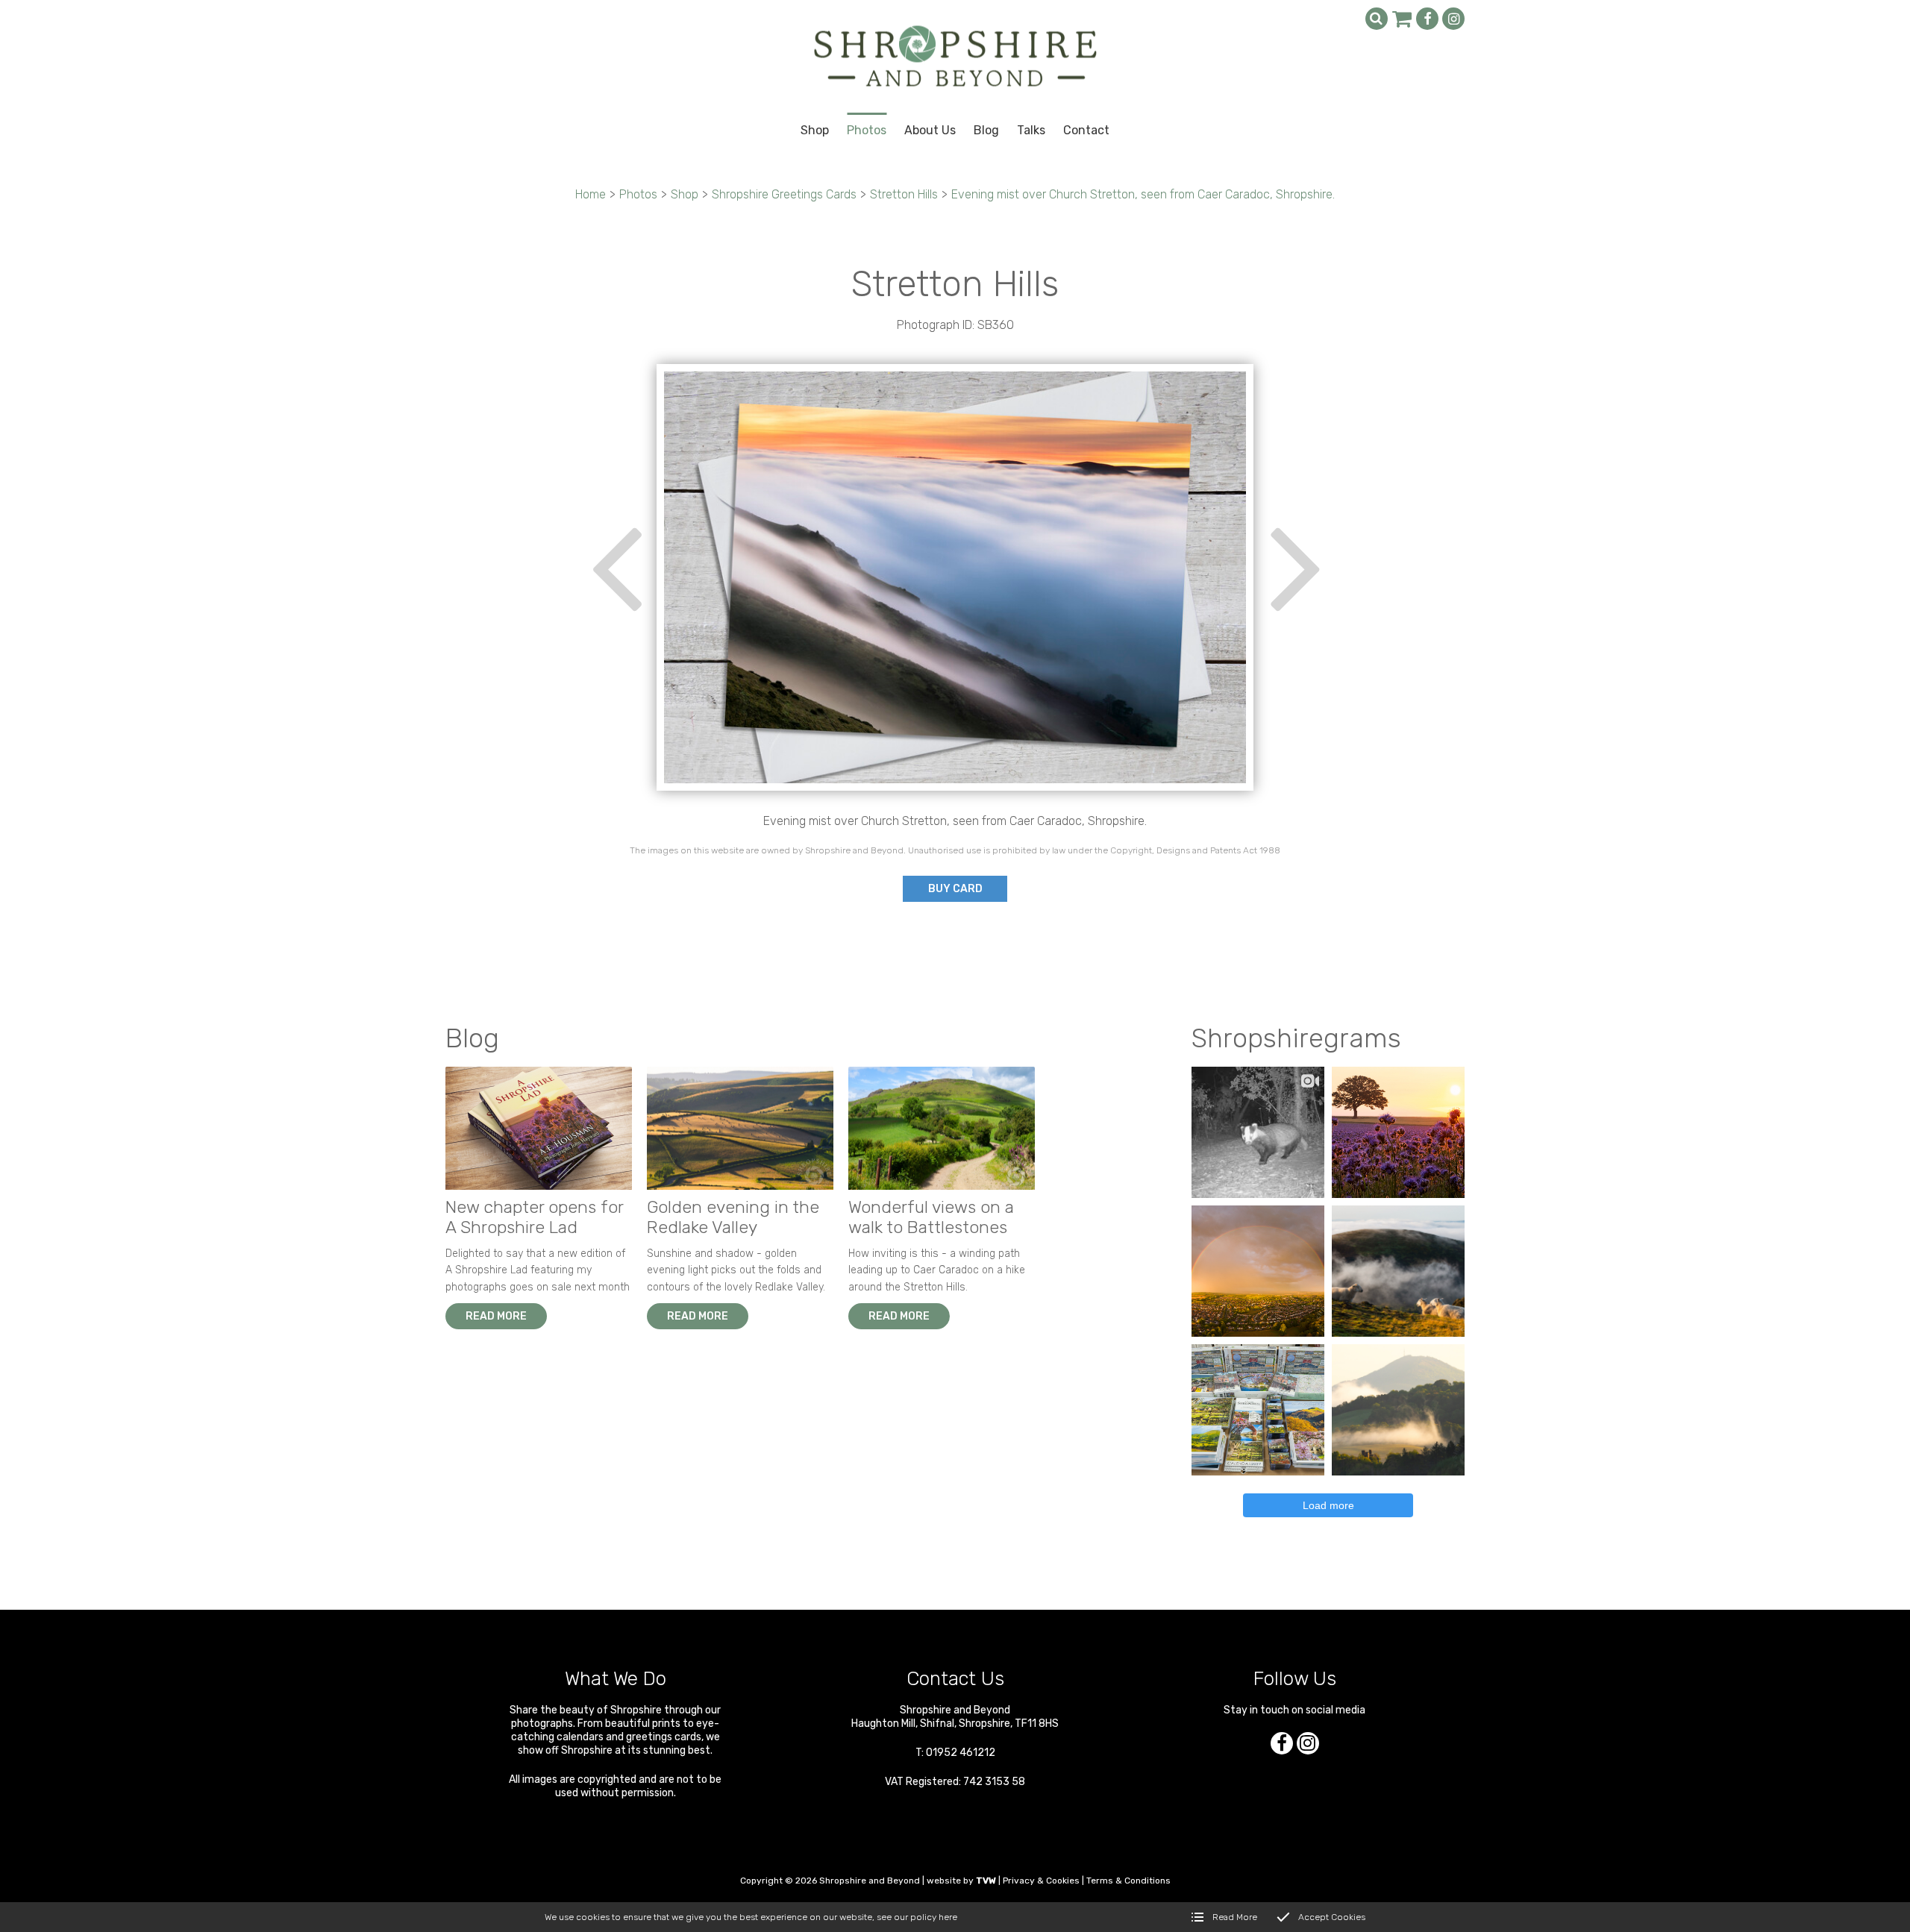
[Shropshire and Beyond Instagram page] (1453, 19)
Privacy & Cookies (1041, 1881)
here (948, 1917)
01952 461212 (961, 1753)
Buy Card (955, 889)
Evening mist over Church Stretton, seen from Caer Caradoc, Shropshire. (1143, 194)
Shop (685, 194)
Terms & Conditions (1128, 1881)
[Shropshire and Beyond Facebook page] (1427, 19)
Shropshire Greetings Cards (784, 194)
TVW (986, 1881)
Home (591, 194)
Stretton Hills (904, 194)
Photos (638, 194)
